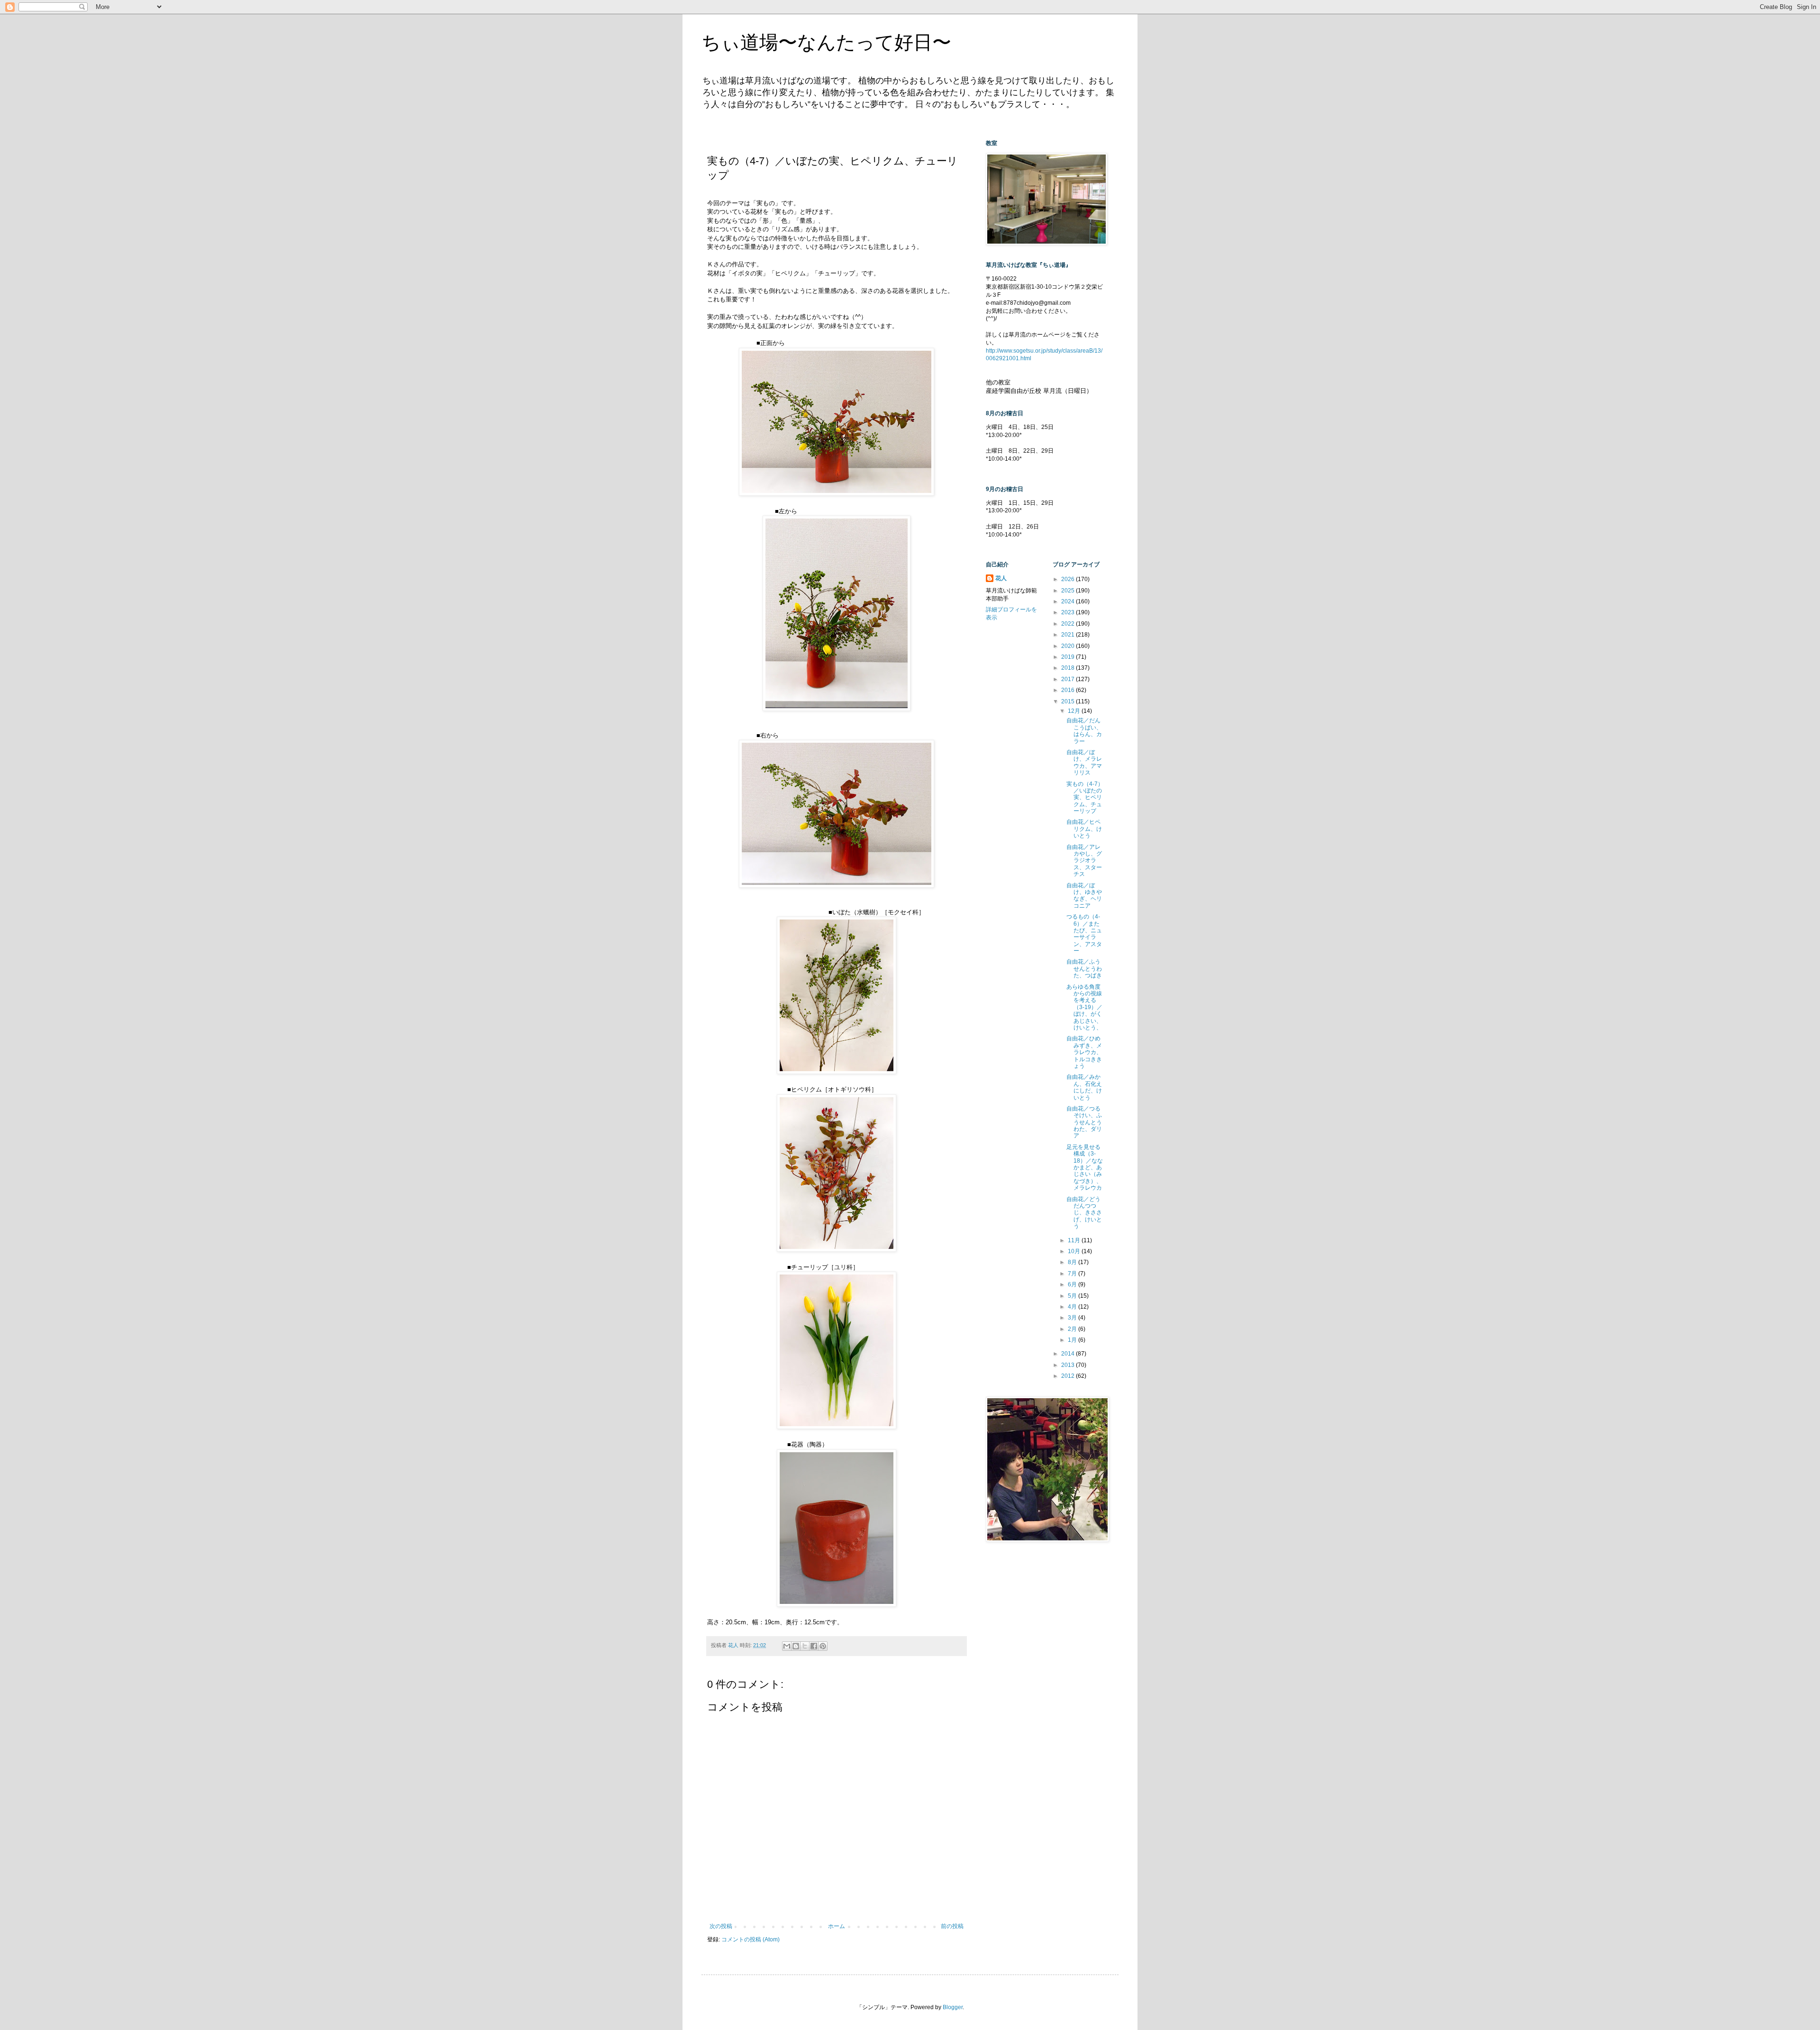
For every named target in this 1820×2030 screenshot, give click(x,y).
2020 (1069, 646)
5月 (1073, 1296)
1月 (1073, 1340)
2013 (1069, 1365)
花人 (1001, 578)
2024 (1069, 601)
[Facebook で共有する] (814, 1646)
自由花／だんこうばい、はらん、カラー (1084, 731)
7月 (1073, 1274)
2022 (1069, 624)
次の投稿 (721, 1926)
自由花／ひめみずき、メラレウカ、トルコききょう (1084, 1052)
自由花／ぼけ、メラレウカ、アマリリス (1084, 762)
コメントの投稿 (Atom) (751, 1939)
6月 (1073, 1284)
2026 (1069, 579)
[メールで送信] (787, 1646)
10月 (1075, 1251)
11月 (1075, 1240)
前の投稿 (952, 1926)
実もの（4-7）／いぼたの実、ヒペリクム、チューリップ (1085, 798)
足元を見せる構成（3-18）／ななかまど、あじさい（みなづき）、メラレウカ (1085, 1167)
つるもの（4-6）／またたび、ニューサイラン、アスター (1084, 934)
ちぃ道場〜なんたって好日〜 (826, 42)
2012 (1069, 1376)
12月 (1075, 711)
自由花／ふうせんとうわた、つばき (1084, 969)
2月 (1073, 1329)
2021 (1069, 635)
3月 (1073, 1318)
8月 (1073, 1262)
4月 (1073, 1307)
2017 (1069, 679)
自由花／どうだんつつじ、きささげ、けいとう (1084, 1213)
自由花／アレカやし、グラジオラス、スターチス (1084, 861)
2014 (1069, 1354)
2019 (1069, 657)
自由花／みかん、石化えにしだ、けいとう (1084, 1087)
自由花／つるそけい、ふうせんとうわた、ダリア (1084, 1122)
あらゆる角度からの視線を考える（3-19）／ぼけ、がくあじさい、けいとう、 (1084, 1007)
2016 (1069, 690)
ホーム (837, 1926)
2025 (1069, 591)
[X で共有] (805, 1646)
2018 (1069, 668)
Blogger (953, 2007)
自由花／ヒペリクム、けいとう (1084, 829)
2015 (1069, 701)
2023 (1069, 612)
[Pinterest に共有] (823, 1646)
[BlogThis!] (796, 1646)
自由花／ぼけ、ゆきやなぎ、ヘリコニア (1084, 896)
